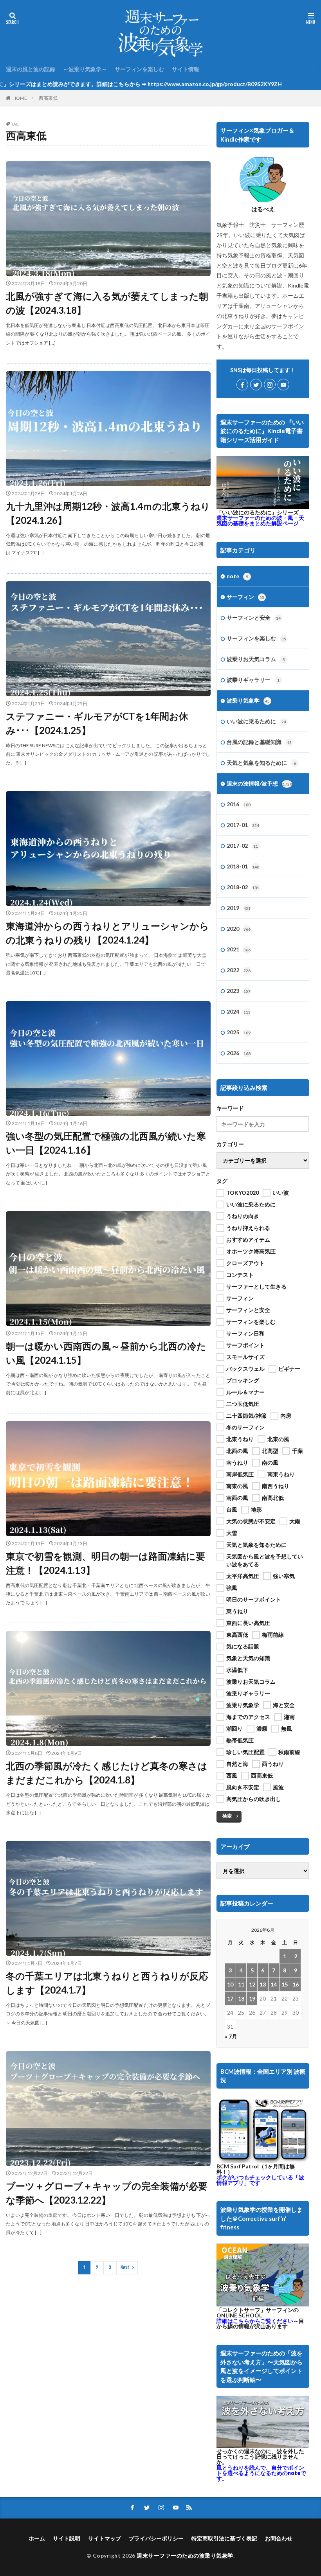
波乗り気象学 (248, 700)
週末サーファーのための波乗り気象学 (185, 2555)
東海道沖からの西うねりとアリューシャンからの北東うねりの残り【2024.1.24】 (107, 933)
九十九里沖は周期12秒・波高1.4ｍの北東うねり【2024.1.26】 (108, 513)
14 (274, 1984)
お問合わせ (279, 2538)
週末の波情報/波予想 (259, 783)
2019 (239, 908)
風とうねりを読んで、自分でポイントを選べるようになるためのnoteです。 (261, 2473)
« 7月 (231, 2036)
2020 (239, 928)
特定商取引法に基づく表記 (224, 2538)
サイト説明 (67, 2538)
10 (230, 1984)
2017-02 (242, 846)
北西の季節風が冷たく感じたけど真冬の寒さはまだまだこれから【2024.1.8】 (107, 1773)
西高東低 (48, 98)
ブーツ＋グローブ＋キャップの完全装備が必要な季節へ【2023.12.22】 (107, 2193)
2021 (239, 949)
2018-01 (243, 866)
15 (285, 1984)
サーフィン (245, 597)
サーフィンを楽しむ (139, 69)
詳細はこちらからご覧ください (255, 2321)
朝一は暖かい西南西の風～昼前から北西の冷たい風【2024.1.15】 (106, 1353)
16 (296, 1984)
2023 (239, 991)
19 (252, 1998)
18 (241, 1998)
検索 (227, 1816)
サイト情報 (186, 69)
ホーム (37, 2538)
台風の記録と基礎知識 (259, 742)
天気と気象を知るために (261, 763)
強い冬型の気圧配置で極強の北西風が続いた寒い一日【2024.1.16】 (106, 1143)
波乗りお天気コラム (256, 659)
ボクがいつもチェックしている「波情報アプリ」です (260, 2180)
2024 (239, 1011)
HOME (20, 98)
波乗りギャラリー (253, 680)
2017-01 (243, 825)
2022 (239, 970)
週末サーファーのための (260, 520)
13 (263, 1984)
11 (241, 1984)
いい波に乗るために (256, 721)
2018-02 (243, 887)
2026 (239, 1053)
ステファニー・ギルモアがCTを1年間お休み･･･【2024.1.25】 (97, 723)
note (237, 576)
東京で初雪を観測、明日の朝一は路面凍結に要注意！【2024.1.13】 (105, 1563)
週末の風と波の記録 (31, 69)
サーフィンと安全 (254, 617)
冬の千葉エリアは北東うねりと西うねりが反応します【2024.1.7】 (107, 1983)
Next (125, 2268)
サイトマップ (105, 2538)
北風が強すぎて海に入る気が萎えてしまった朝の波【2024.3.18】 (107, 303)
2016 (239, 804)
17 (230, 1998)
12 (252, 1984)
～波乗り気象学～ (85, 69)
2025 (239, 1032)
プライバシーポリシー (156, 2538)
